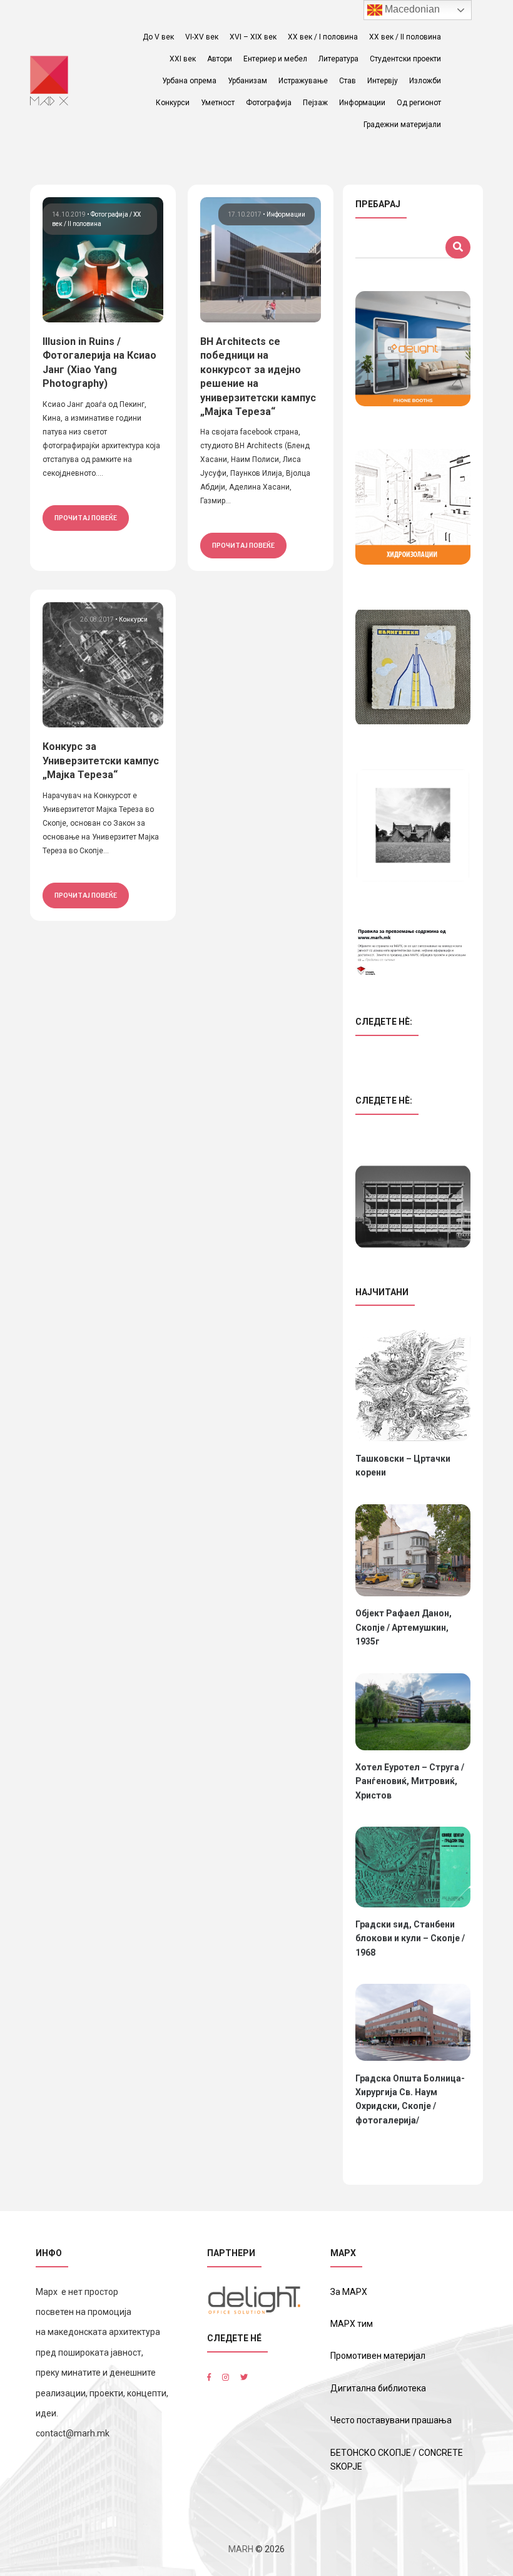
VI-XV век (202, 37)
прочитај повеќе (86, 518)
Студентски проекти (405, 59)
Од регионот (419, 103)
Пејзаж (315, 103)
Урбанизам (247, 81)
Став (348, 81)
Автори (220, 59)
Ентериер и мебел (275, 59)
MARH (241, 2549)
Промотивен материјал (378, 2356)
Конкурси (173, 103)
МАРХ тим (352, 2324)
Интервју (383, 81)
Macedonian (411, 9)
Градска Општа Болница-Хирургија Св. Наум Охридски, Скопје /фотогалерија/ (410, 2099)
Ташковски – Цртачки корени (403, 1465)
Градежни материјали (402, 125)
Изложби (425, 81)
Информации (362, 103)
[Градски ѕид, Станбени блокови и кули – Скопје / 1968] (413, 1867)
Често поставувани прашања (391, 2420)
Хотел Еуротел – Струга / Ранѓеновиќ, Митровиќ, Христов (410, 1781)
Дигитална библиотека (378, 2388)
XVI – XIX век (253, 37)
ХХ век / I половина (323, 37)
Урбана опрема (189, 81)
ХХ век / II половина (405, 37)
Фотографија (269, 103)
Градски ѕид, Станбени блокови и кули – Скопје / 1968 (410, 1938)
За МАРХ (349, 2292)
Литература (338, 59)
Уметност (218, 103)
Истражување (303, 81)
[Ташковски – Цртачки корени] (413, 1385)
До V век (158, 37)
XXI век (183, 59)
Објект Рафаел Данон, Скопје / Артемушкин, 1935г (404, 1627)
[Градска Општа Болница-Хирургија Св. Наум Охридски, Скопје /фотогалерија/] (413, 2022)
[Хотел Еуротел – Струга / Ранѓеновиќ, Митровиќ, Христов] (413, 1712)
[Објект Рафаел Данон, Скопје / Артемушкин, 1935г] (413, 1551)
